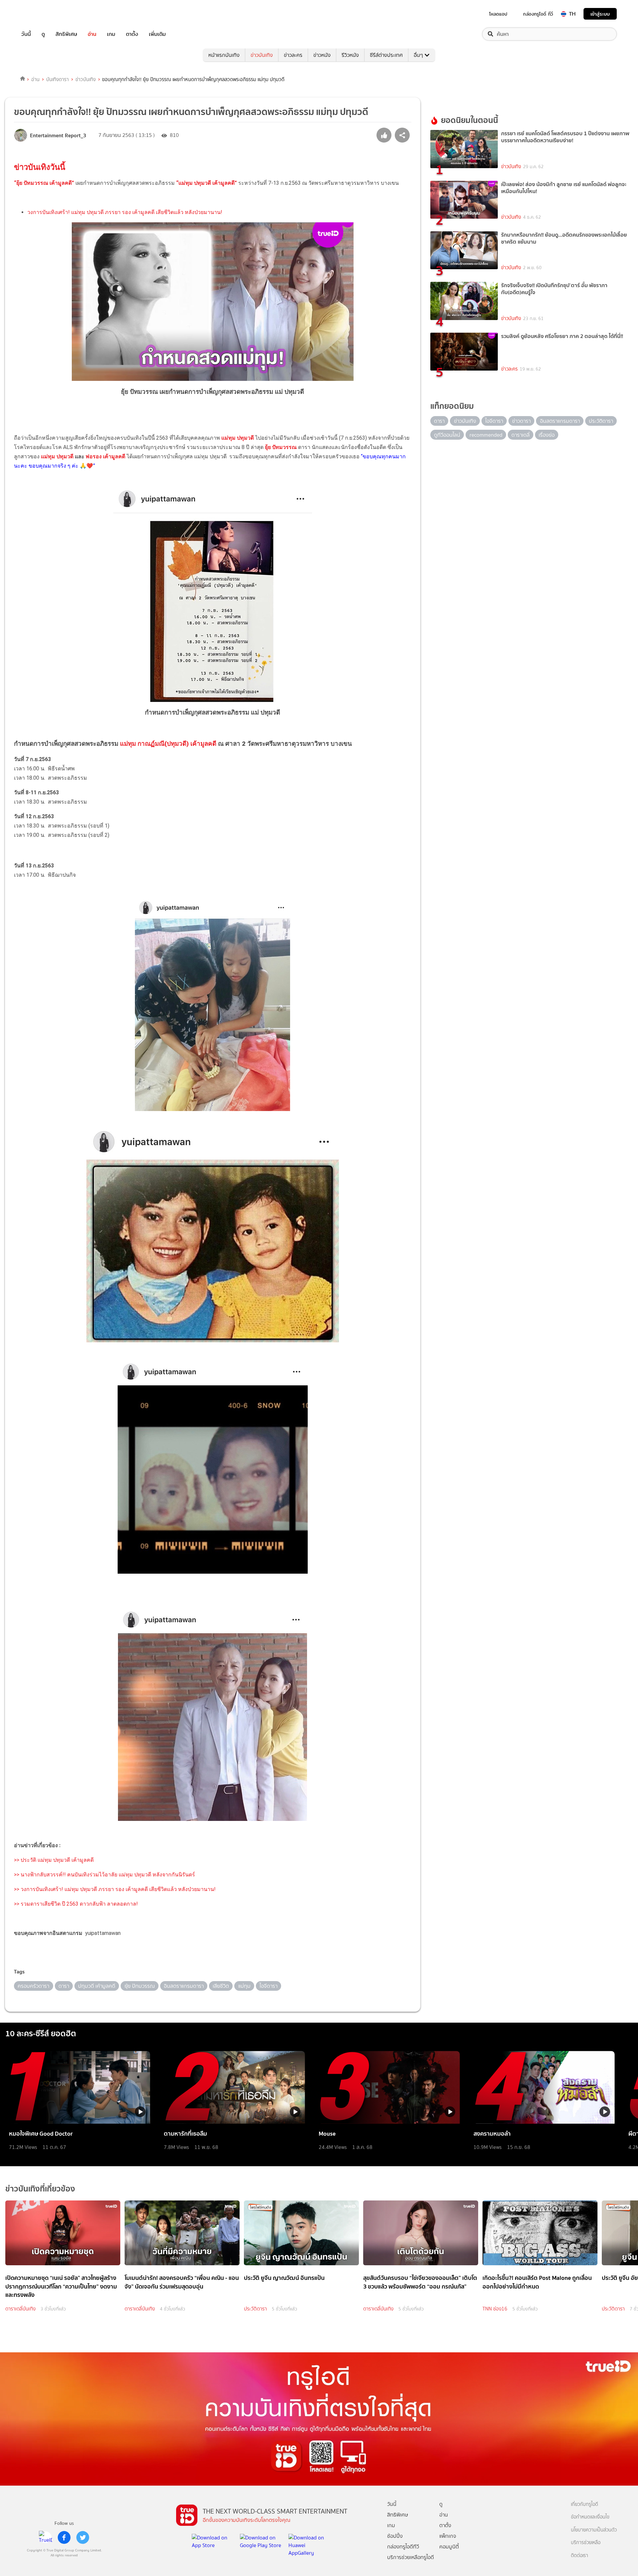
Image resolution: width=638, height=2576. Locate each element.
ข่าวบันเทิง (262, 55)
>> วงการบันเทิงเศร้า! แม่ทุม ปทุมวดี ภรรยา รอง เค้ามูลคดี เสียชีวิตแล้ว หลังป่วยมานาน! (115, 1889)
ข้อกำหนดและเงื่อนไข (590, 2517)
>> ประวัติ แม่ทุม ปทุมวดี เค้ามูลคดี (54, 1860)
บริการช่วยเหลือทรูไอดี (411, 2557)
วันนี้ (26, 34)
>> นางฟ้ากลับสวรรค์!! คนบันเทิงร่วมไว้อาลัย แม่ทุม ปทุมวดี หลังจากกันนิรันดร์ (105, 1875)
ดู (43, 34)
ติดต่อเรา (580, 2556)
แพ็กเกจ (448, 2536)
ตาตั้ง (132, 34)
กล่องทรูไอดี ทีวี (538, 14)
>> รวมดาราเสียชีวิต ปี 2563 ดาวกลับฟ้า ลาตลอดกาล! (76, 1904)
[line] (46, 2537)
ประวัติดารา (255, 2309)
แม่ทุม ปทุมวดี (57, 456)
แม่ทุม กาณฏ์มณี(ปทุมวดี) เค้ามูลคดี (169, 744)
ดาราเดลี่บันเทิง (20, 2309)
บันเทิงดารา (57, 79)
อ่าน (92, 34)
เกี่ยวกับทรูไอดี (585, 2504)
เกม (111, 34)
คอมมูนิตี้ (449, 2547)
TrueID (41, 14)
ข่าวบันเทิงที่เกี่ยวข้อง (40, 2189)
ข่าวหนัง (322, 55)
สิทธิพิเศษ (66, 34)
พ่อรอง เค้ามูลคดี (105, 456)
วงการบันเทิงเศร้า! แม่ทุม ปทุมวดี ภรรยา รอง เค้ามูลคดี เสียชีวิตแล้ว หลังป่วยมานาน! (125, 212)
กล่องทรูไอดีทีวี (403, 2547)
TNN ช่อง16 (495, 2309)
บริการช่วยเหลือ (586, 2543)
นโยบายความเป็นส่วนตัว (594, 2530)
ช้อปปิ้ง (395, 2536)
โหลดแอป (498, 14)
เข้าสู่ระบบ (600, 14)
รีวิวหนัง (350, 55)
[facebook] (64, 2537)
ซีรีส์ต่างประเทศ (386, 55)
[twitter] (83, 2537)
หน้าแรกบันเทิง (224, 55)
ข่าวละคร (293, 55)
